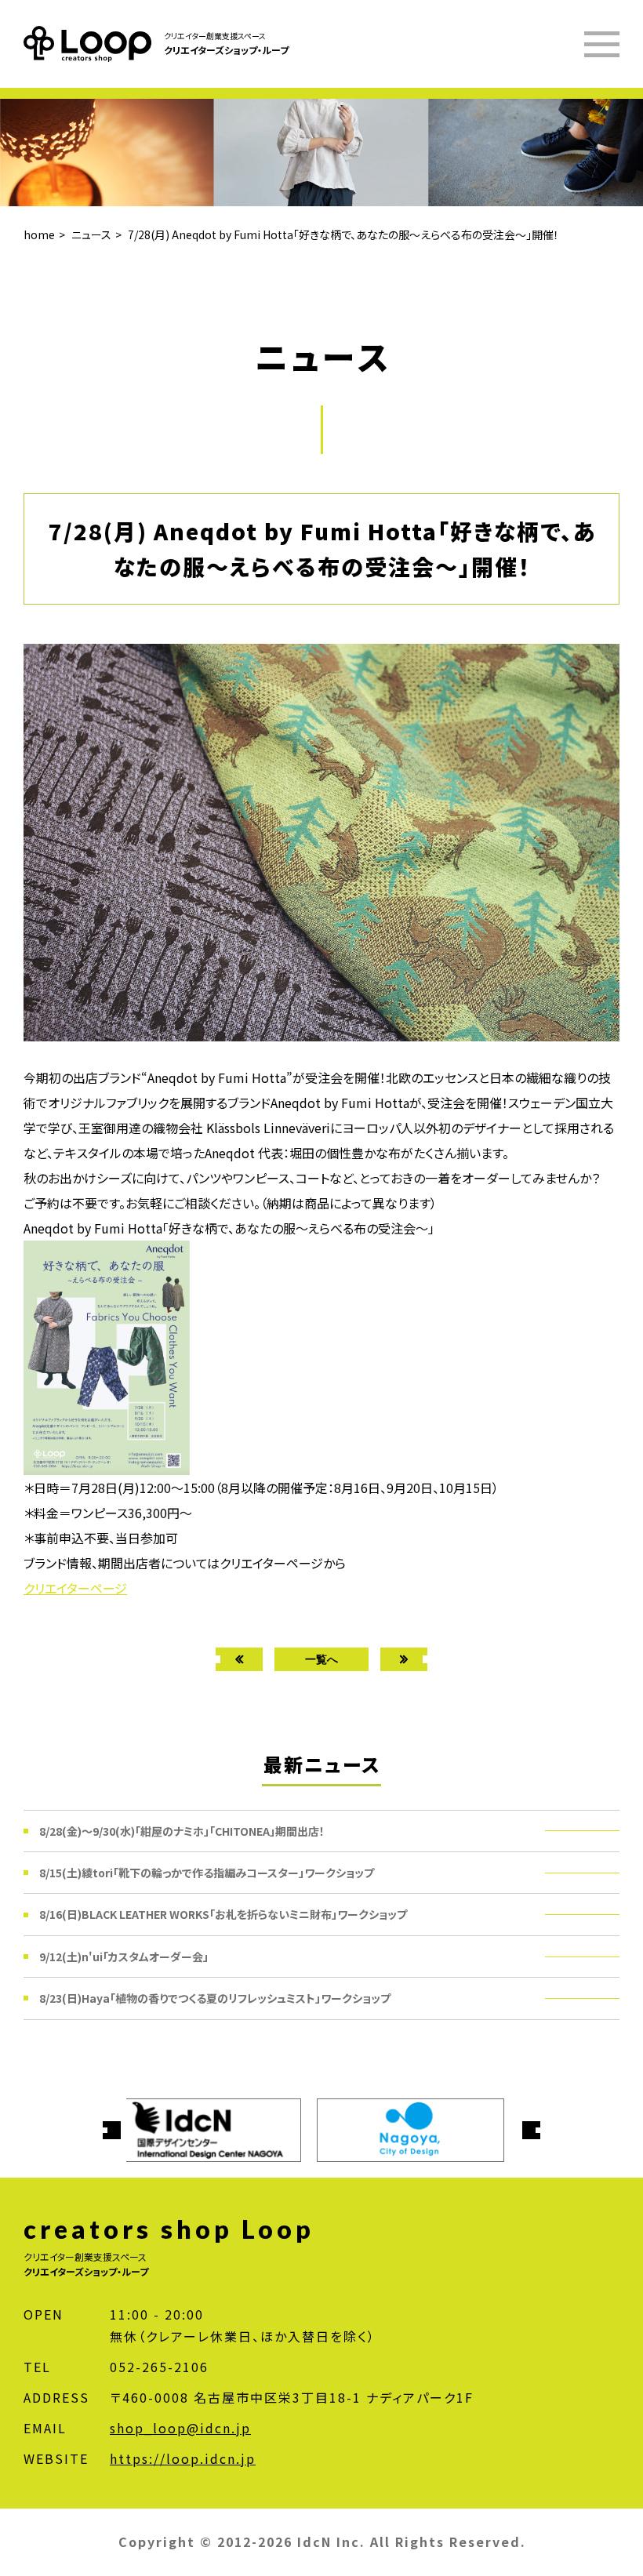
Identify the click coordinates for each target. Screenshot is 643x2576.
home (39, 234)
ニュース (91, 234)
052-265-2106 (159, 2367)
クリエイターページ (75, 1588)
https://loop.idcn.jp (183, 2458)
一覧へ (321, 1659)
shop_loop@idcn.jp (180, 2428)
